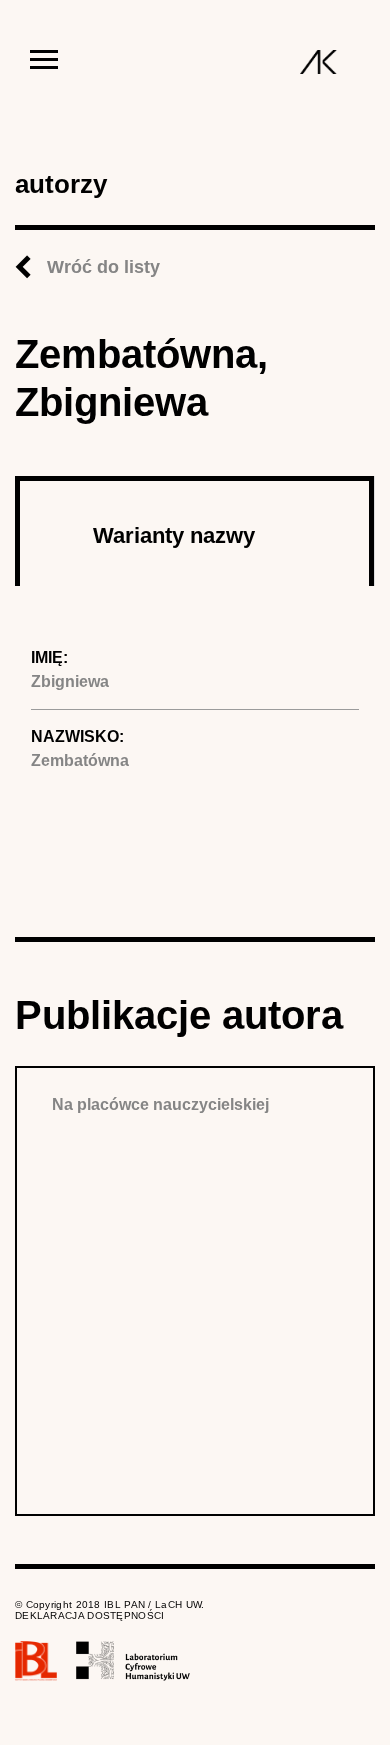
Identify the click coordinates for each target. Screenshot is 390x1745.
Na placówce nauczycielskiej (160, 1104)
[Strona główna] (318, 62)
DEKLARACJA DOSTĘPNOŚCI (90, 1615)
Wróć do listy (103, 267)
